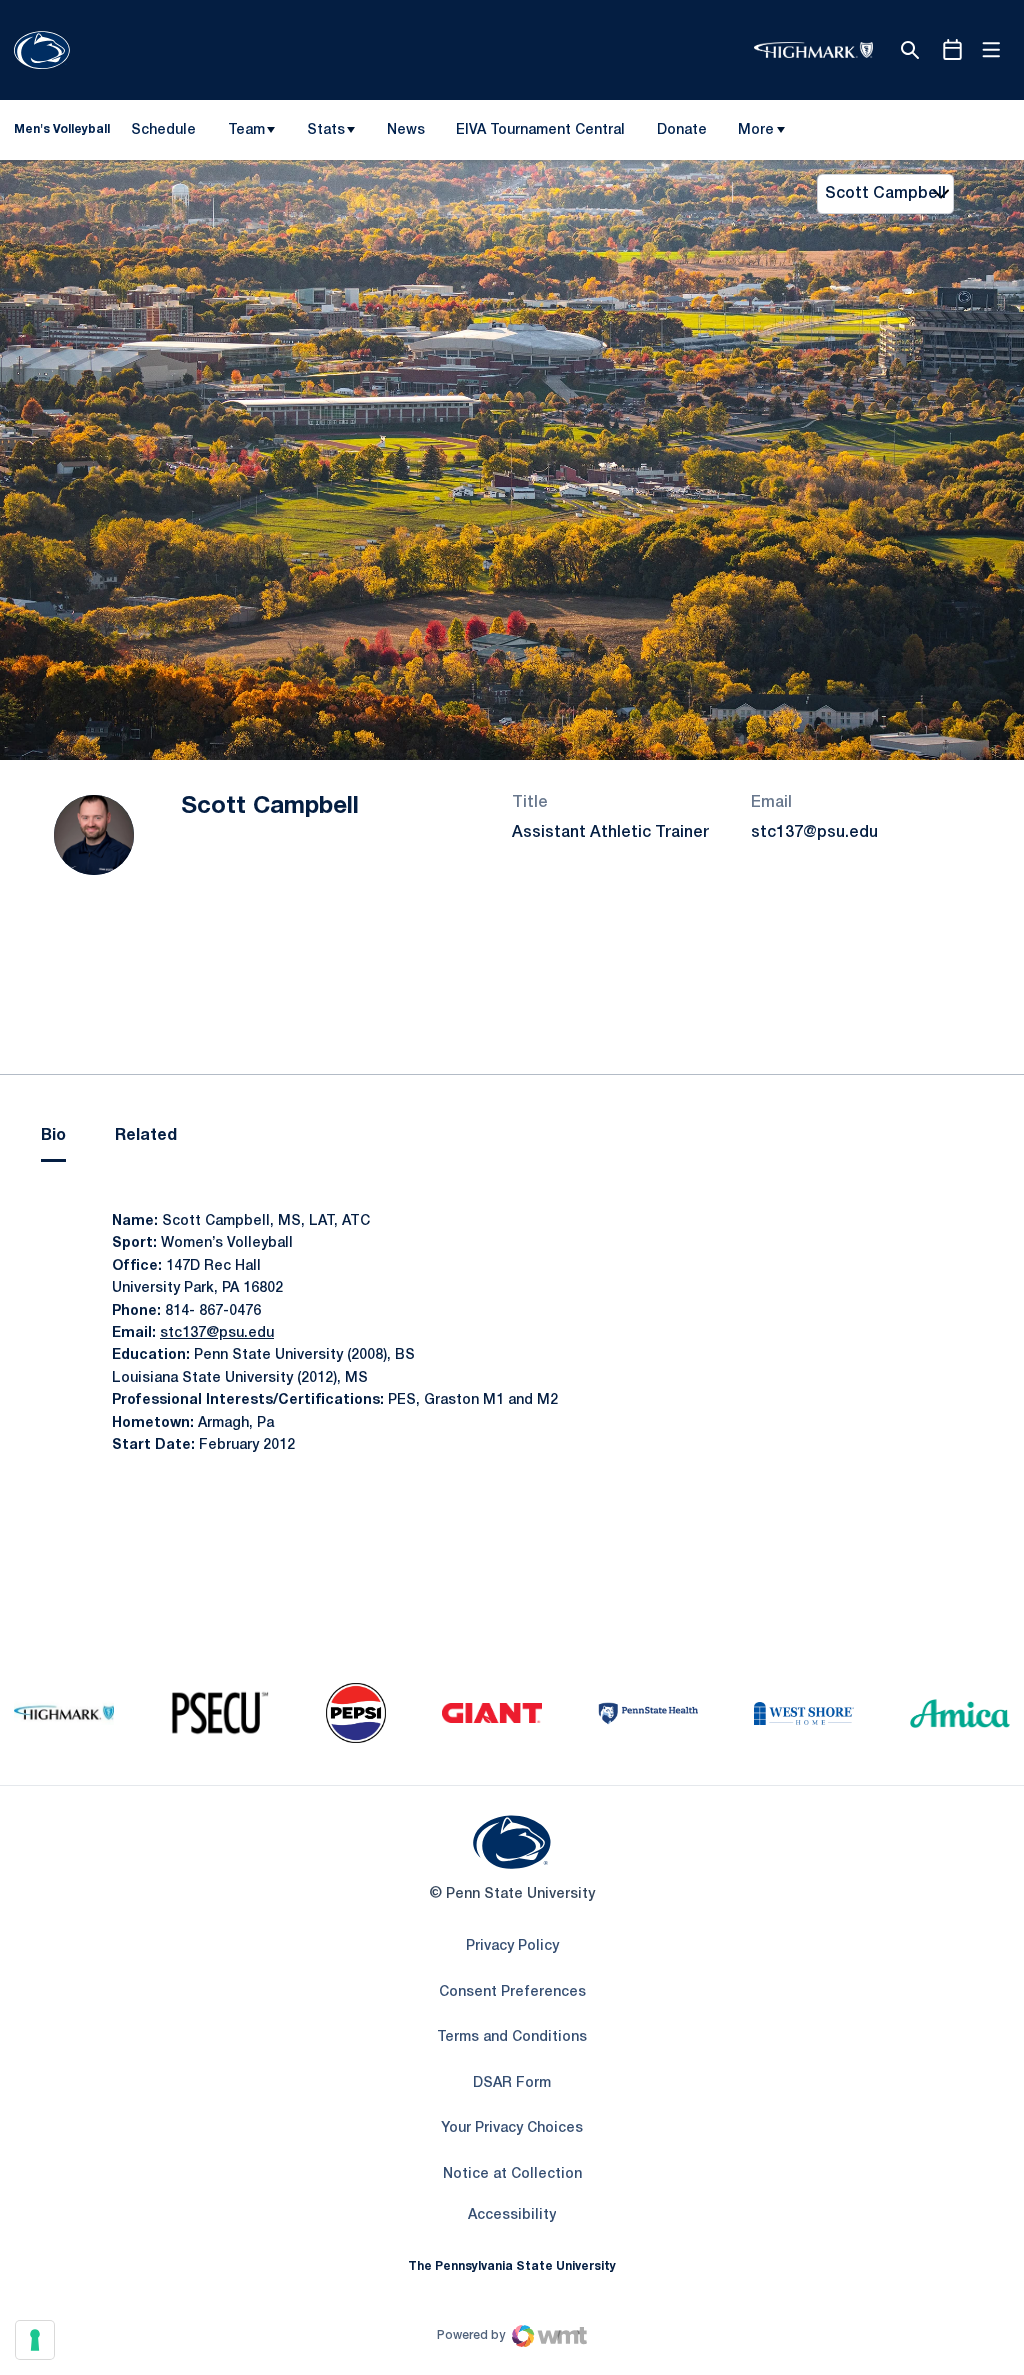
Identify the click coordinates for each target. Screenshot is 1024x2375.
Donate (681, 134)
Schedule (163, 130)
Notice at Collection (512, 2174)
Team (246, 130)
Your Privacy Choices (512, 2128)
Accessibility (512, 2215)
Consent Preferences (512, 1992)
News (406, 130)
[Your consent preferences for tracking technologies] (35, 2340)
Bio (53, 1136)
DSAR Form (512, 2083)
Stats (326, 130)
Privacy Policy (512, 1946)
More (756, 130)
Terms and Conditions (512, 2037)
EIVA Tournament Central (540, 134)
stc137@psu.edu (814, 833)
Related (146, 1136)
